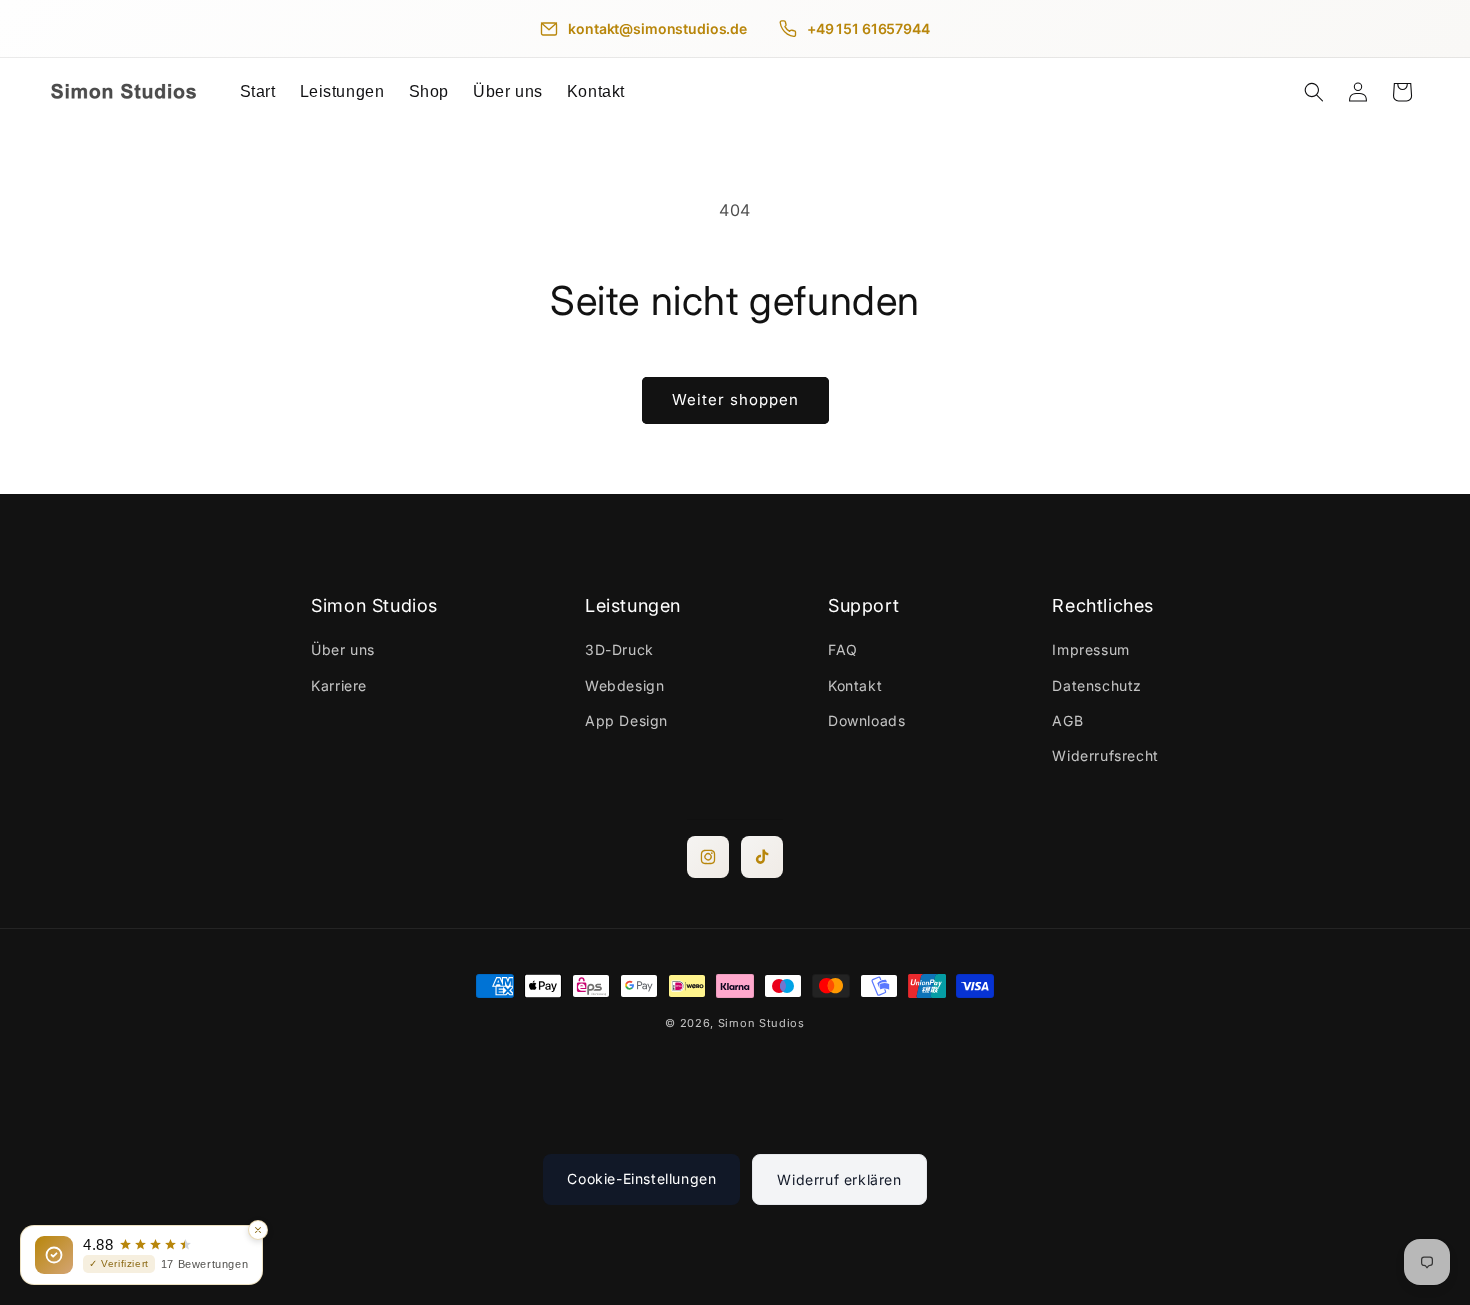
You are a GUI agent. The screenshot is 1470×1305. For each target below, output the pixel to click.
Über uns (343, 650)
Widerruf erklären (839, 1179)
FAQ (843, 650)
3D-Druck (619, 650)
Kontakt (855, 685)
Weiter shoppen (735, 399)
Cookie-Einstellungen (641, 1178)
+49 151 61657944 (868, 28)
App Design (626, 720)
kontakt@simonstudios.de (657, 28)
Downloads (866, 720)
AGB (1067, 720)
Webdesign (624, 685)
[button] (342, 92)
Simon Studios (761, 1023)
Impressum (1090, 650)
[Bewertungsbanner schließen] (258, 1230)
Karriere (339, 685)
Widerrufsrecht (1105, 755)
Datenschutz (1097, 685)
